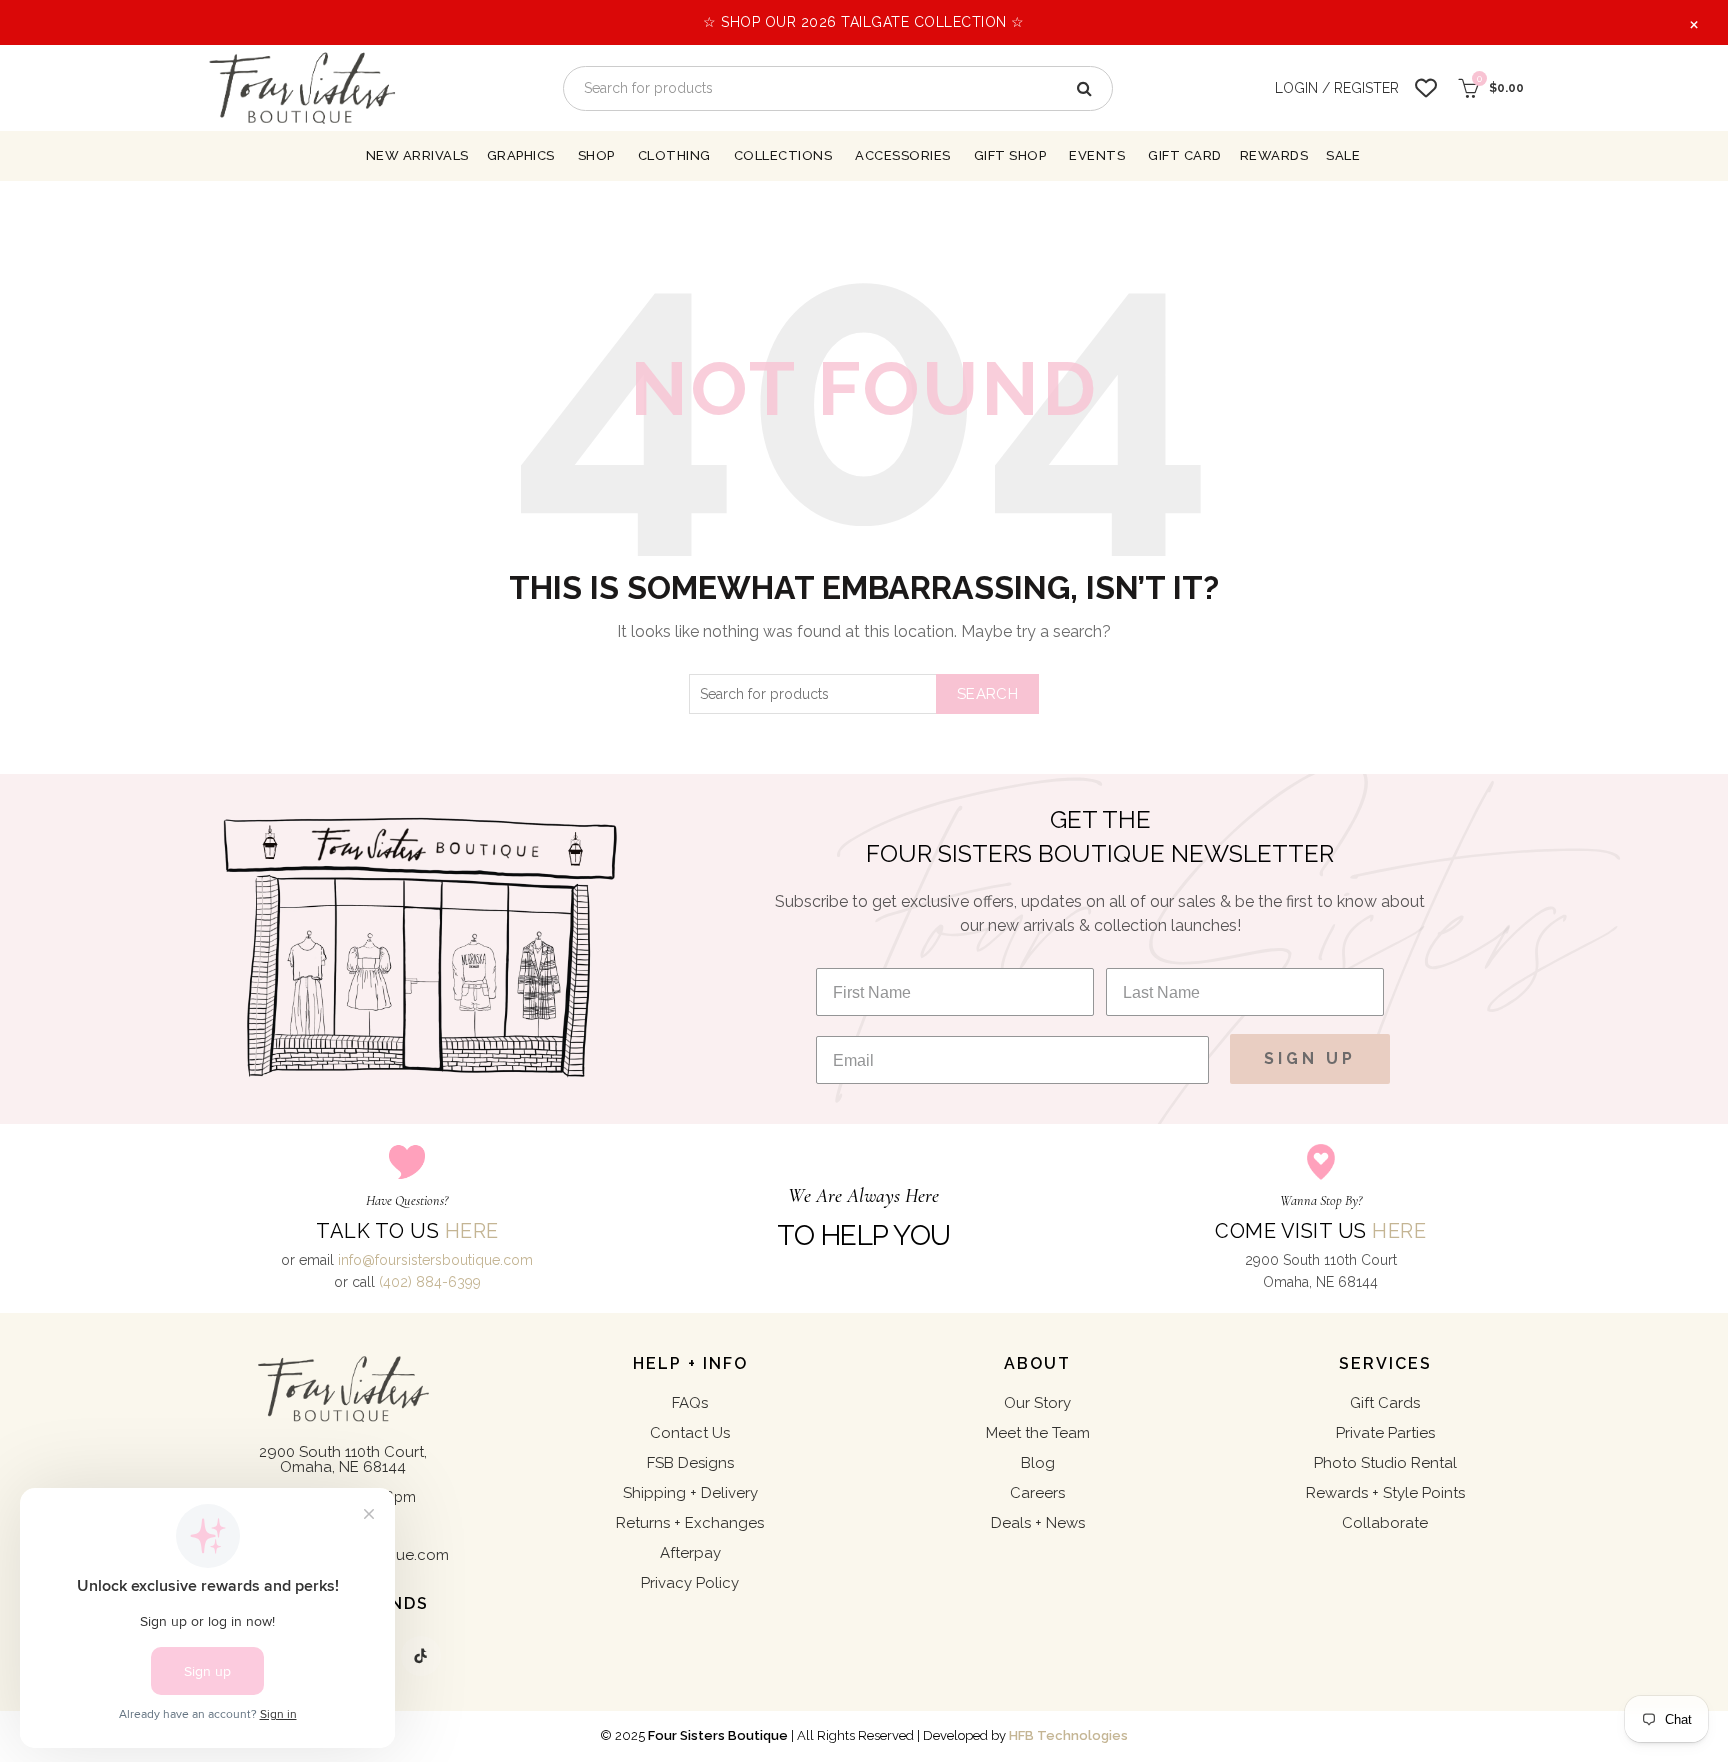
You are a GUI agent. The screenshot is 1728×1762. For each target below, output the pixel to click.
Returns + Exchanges (690, 1523)
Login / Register (1337, 88)
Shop (596, 155)
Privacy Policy (690, 1583)
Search (987, 694)
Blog (1038, 1463)
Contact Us (690, 1433)
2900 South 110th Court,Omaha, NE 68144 (343, 1459)
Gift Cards (1385, 1403)
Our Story (1037, 1403)
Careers (1037, 1493)
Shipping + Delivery (690, 1493)
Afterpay (690, 1553)
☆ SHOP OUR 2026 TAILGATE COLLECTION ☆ (864, 22)
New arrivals (417, 155)
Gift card (1185, 155)
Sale (1343, 155)
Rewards (1274, 155)
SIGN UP (1310, 1058)
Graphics (521, 155)
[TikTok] (421, 1656)
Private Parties (1385, 1433)
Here (472, 1231)
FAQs (690, 1403)
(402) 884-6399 (430, 1282)
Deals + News (1038, 1523)
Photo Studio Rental (1385, 1463)
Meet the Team (1038, 1433)
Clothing (674, 155)
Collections (783, 155)
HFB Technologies (1068, 1735)
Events (1097, 155)
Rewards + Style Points (1385, 1493)
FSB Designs (690, 1463)
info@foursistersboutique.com (435, 1260)
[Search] (1083, 88)
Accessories (903, 155)
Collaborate (1385, 1523)
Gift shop (1010, 155)
